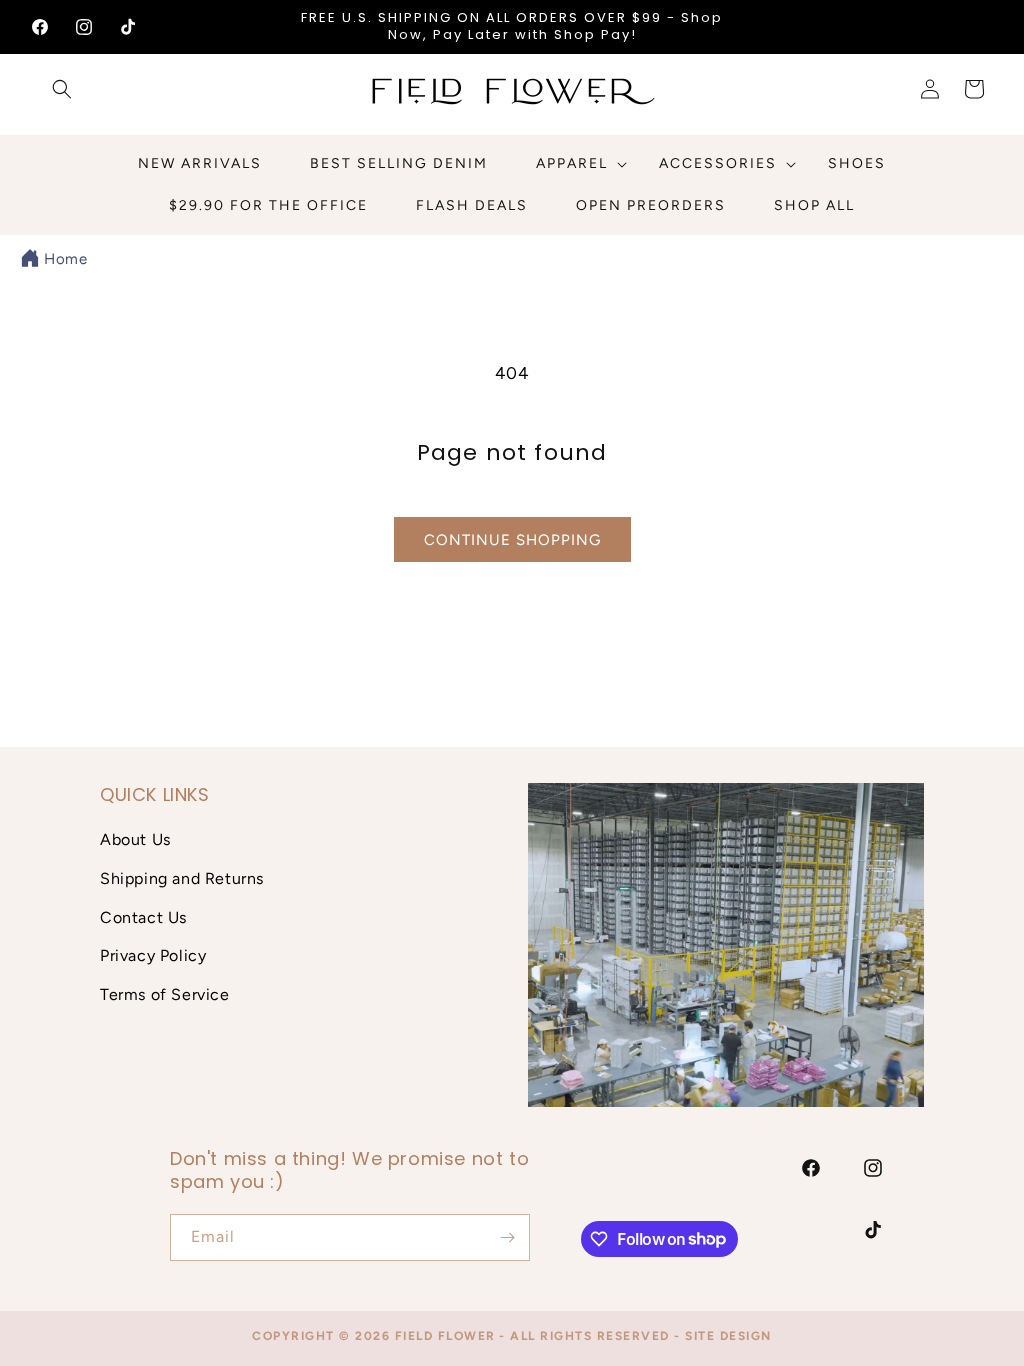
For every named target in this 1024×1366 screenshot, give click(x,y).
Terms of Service (165, 994)
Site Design (728, 1336)
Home (65, 259)
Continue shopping (512, 540)
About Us (135, 839)
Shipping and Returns (182, 878)
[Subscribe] (507, 1237)
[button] (62, 89)
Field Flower (445, 1336)
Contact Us (143, 917)
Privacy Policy (153, 955)
